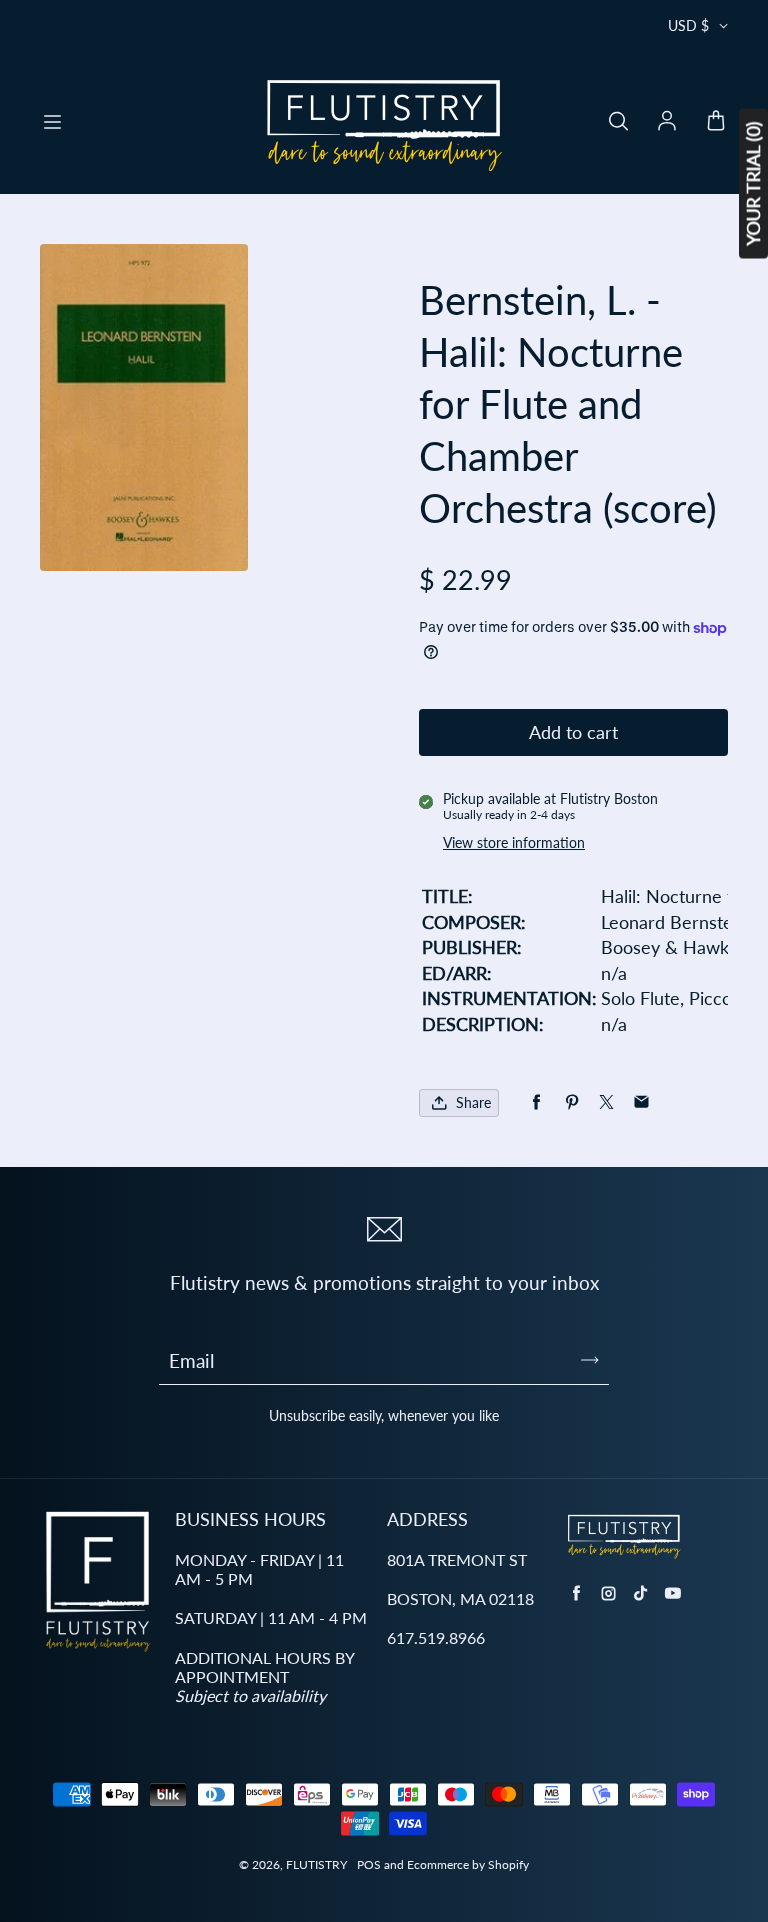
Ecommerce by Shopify (468, 1864)
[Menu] (52, 122)
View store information (514, 842)
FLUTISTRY (316, 1864)
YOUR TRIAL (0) (753, 184)
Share (473, 1102)
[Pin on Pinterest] (571, 1102)
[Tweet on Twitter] (606, 1102)
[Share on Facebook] (536, 1102)
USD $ (688, 25)
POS (369, 1864)
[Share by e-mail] (641, 1102)
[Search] (618, 122)
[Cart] (716, 122)
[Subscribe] (590, 1360)
